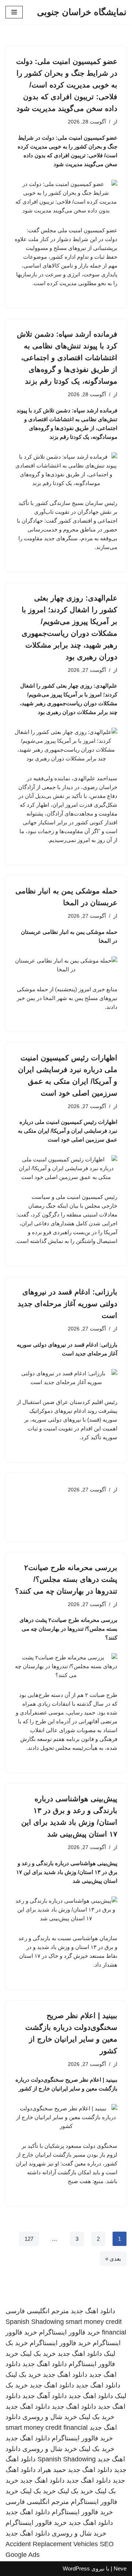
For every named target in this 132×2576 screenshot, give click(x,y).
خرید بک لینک (38, 2354)
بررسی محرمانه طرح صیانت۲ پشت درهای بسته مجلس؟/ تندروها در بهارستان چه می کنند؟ (66, 1579)
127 (29, 2239)
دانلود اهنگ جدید (93, 2311)
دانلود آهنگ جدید (45, 2396)
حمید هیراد (52, 2470)
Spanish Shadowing (35, 2322)
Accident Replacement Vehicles (52, 2544)
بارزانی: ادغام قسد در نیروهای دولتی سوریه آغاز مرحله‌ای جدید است (67, 1304)
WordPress (76, 2568)
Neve (120, 2568)
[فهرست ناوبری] (14, 12)
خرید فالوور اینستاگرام (69, 2332)
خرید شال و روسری (50, 2417)
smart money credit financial (47, 2428)
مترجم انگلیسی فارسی (37, 2311)
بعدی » (113, 2259)
